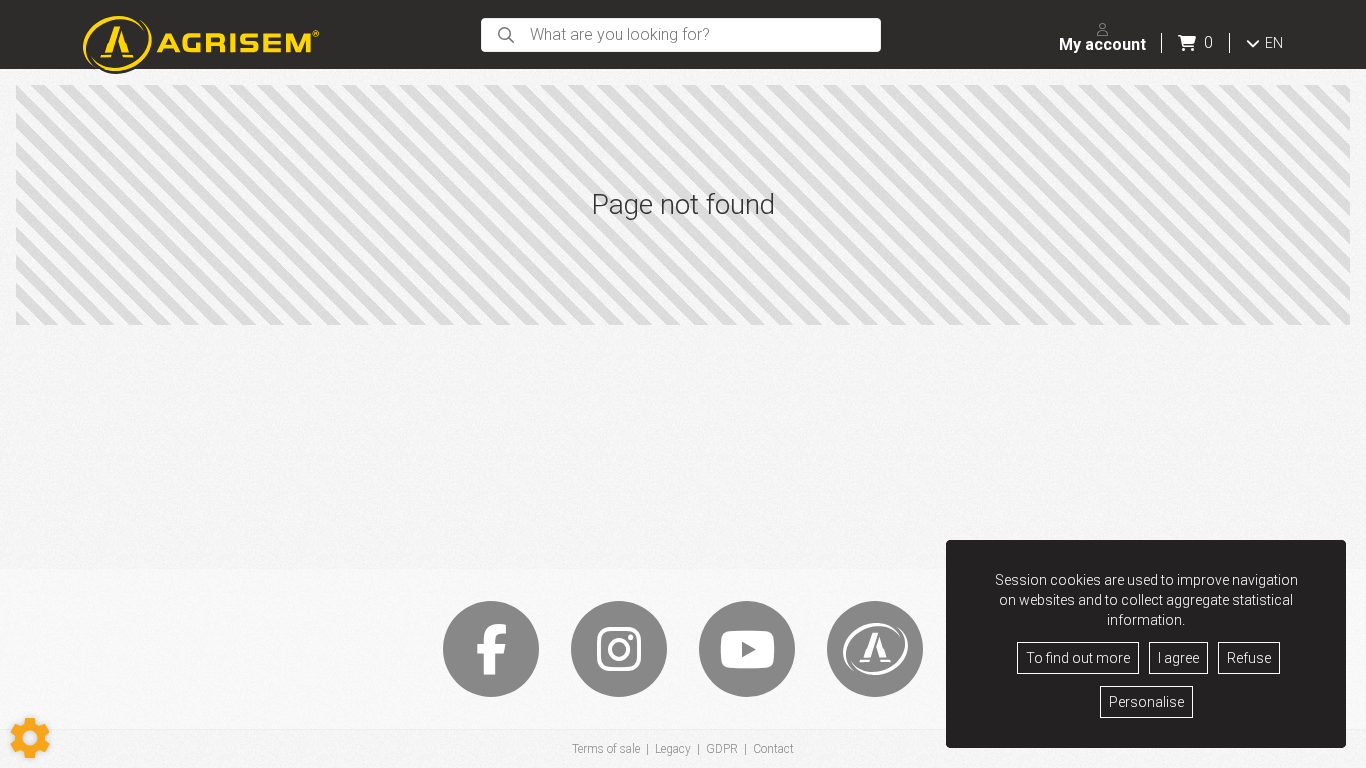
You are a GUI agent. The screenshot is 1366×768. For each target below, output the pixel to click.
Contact (773, 749)
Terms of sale (606, 749)
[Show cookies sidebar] (30, 738)
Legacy (673, 749)
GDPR (722, 749)
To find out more (1078, 658)
